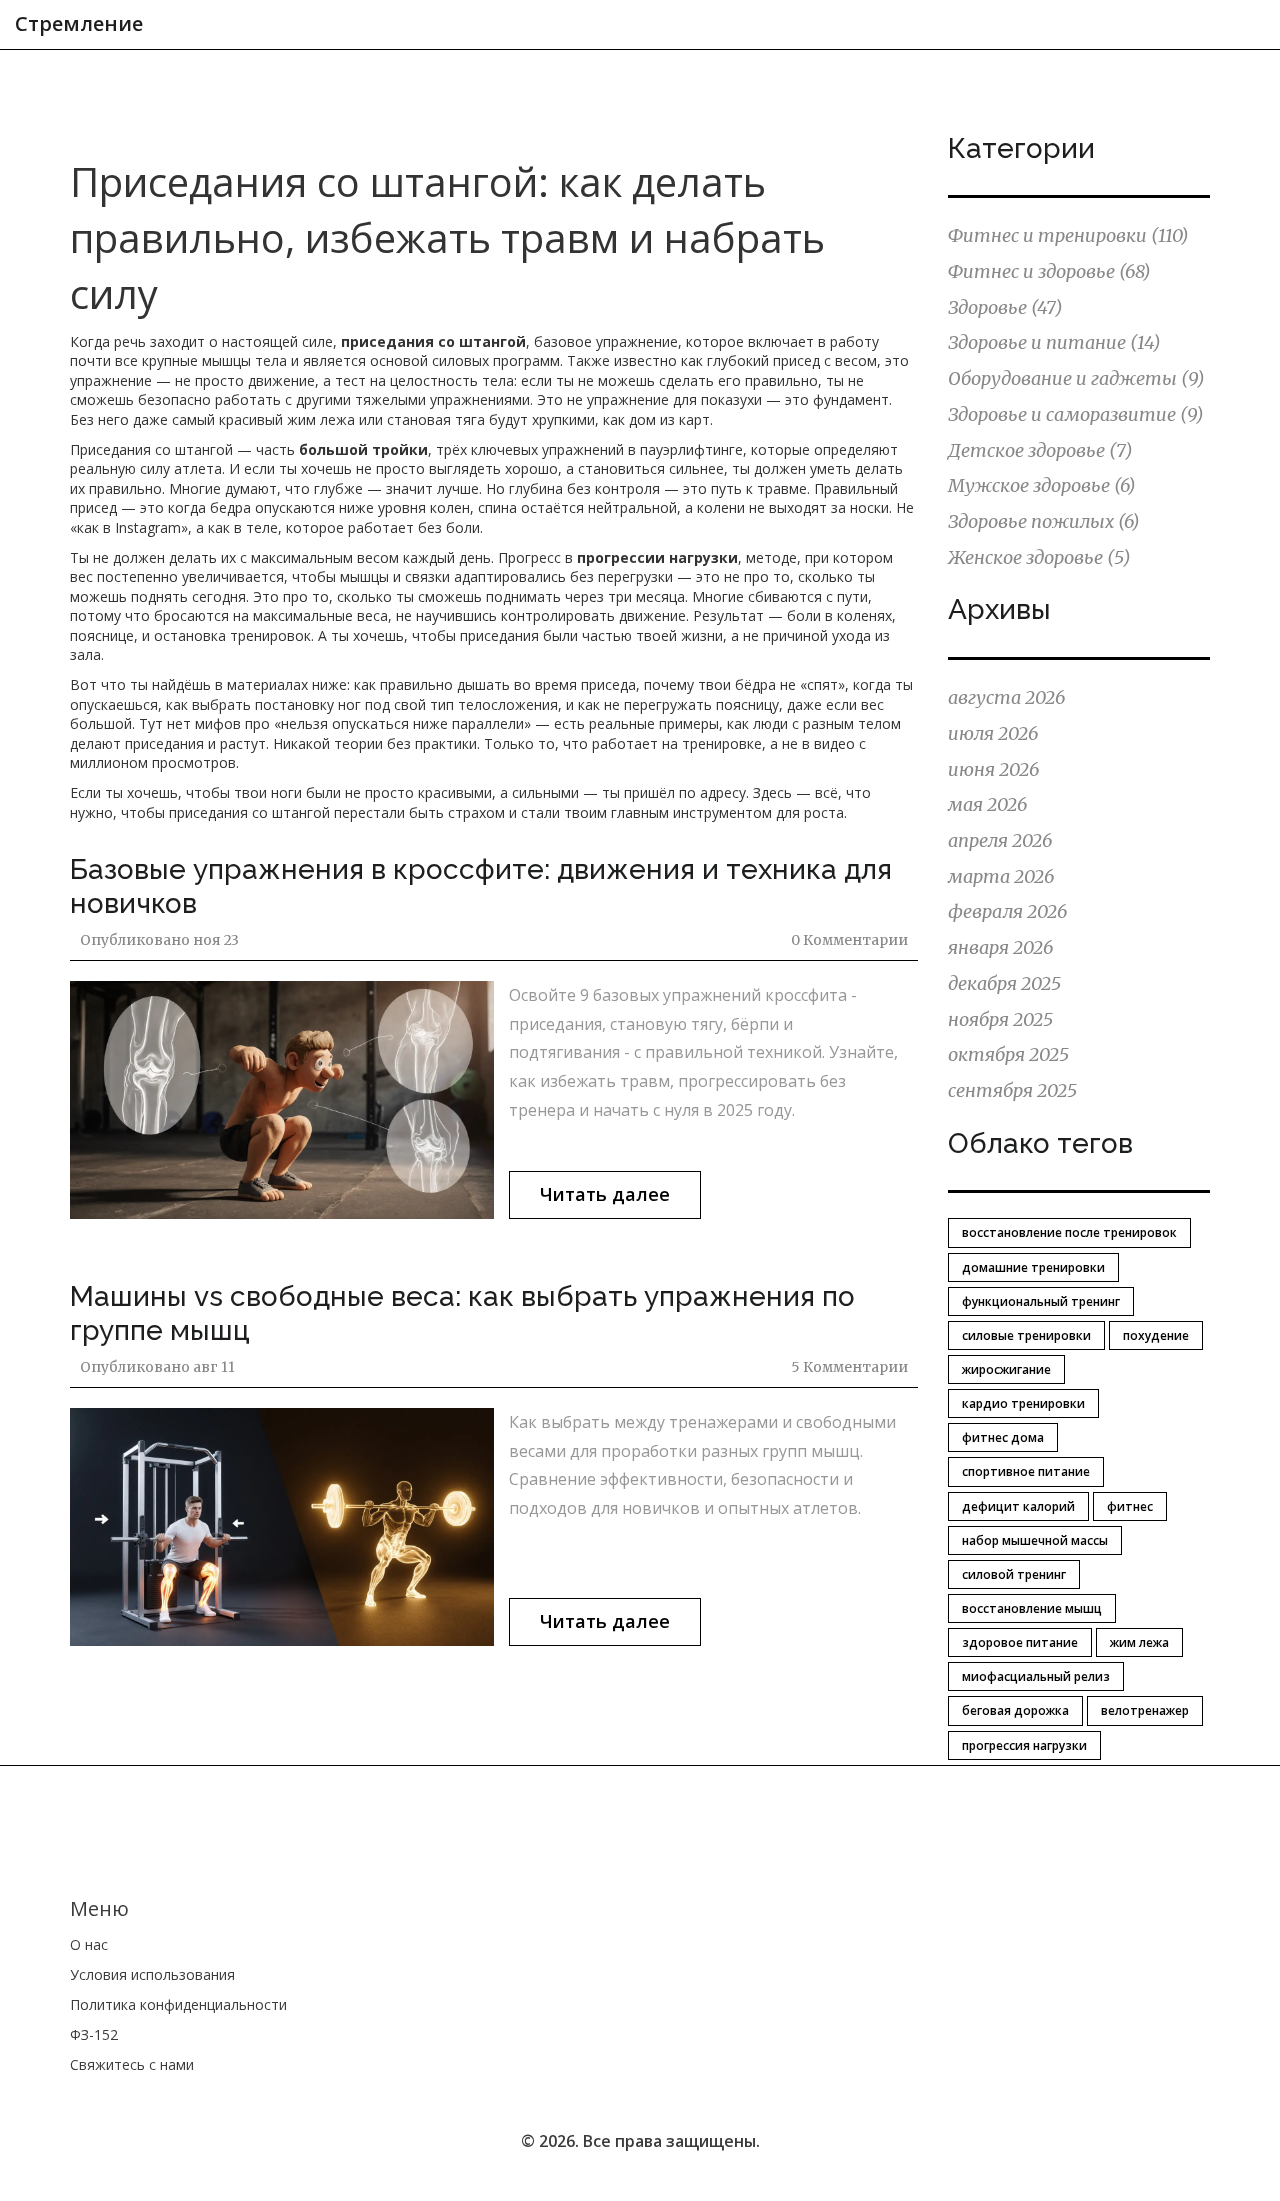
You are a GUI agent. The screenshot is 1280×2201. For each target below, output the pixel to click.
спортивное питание (1026, 1471)
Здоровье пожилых (1044, 521)
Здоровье (1005, 307)
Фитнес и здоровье (1049, 271)
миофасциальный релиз (1036, 1676)
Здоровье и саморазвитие (1076, 414)
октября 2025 (1008, 1054)
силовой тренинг (1014, 1574)
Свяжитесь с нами (132, 2064)
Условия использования (152, 1974)
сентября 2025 (1012, 1090)
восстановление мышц (1032, 1608)
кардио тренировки (1023, 1403)
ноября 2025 (1000, 1019)
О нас (89, 1944)
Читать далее (605, 1194)
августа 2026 (1006, 697)
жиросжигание (1006, 1369)
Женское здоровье (1039, 557)
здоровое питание (1020, 1642)
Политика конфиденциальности (178, 2004)
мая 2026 (987, 804)
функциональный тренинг (1041, 1301)
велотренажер (1145, 1710)
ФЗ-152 (94, 2034)
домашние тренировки (1033, 1267)
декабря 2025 (1004, 983)
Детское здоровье (1040, 450)
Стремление (79, 23)
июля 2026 (993, 733)
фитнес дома (1003, 1437)
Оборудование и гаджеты (1076, 378)
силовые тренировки (1026, 1335)
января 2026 (1000, 947)
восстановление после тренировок (1069, 1232)
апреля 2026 (1000, 840)
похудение (1156, 1335)
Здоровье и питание (1054, 342)
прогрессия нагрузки (1024, 1745)
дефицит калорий (1018, 1506)
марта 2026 (1001, 876)
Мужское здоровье (1042, 485)
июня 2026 (993, 769)
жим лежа (1139, 1642)
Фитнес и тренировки (1068, 235)
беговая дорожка (1015, 1710)
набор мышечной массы (1035, 1540)
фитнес (1130, 1506)
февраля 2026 (1007, 911)
